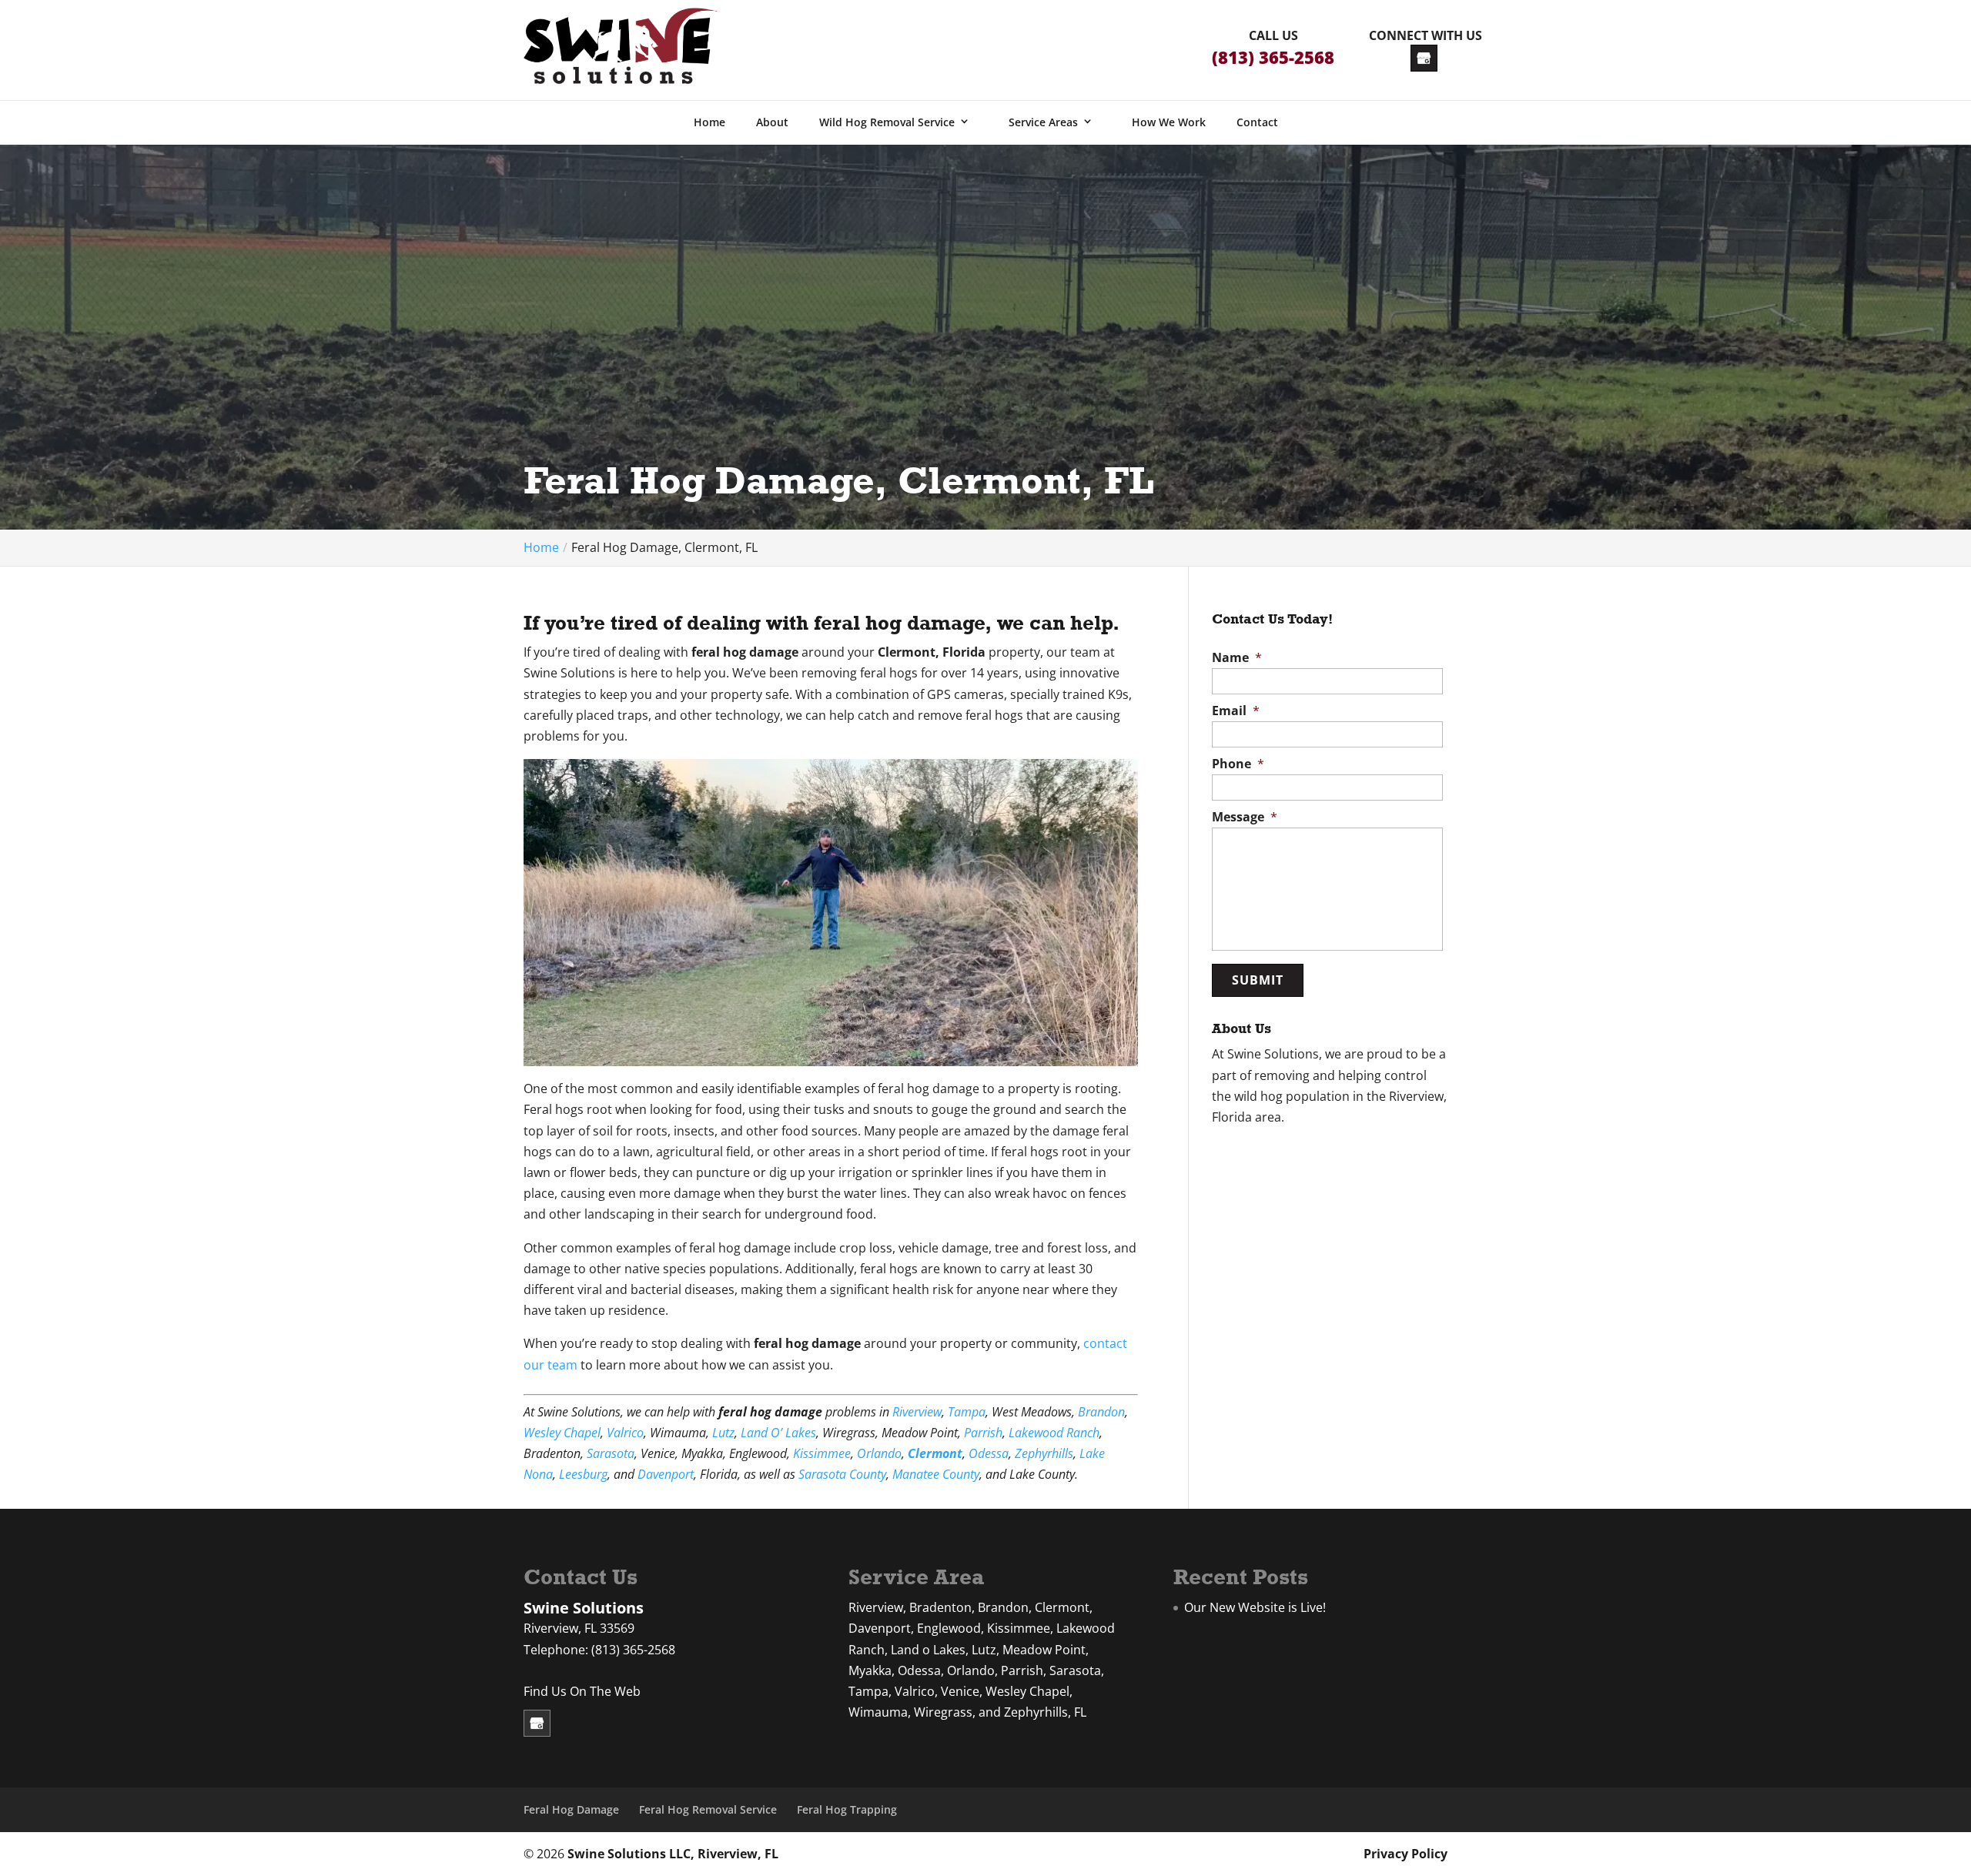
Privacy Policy (1405, 1854)
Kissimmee (822, 1453)
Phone (1238, 764)
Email (1236, 711)
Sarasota (611, 1453)
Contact (1257, 122)
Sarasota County (842, 1474)
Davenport (666, 1474)
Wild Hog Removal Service (887, 122)
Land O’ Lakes (778, 1433)
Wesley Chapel (562, 1433)
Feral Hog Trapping (847, 1809)
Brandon (1101, 1412)
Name (1237, 658)
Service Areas (1043, 122)
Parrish (983, 1433)
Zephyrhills (1044, 1453)
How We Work (1169, 122)
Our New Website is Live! (1255, 1607)
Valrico (625, 1433)
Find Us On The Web (582, 1691)
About (772, 122)
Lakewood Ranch (1054, 1433)
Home (709, 122)
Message (1245, 817)
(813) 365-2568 (1273, 57)
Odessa (989, 1453)
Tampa (967, 1412)
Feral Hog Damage (571, 1809)
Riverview (917, 1412)
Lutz (723, 1433)
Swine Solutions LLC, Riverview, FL (673, 1854)
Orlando (879, 1453)
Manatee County (936, 1474)
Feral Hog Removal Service (708, 1809)
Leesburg (583, 1474)
